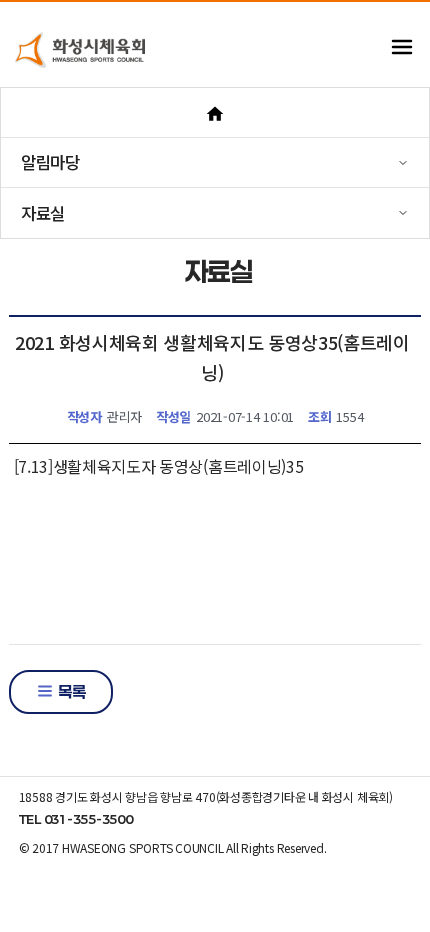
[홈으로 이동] (215, 112)
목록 (70, 691)
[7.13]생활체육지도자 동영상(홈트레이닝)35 (159, 466)
